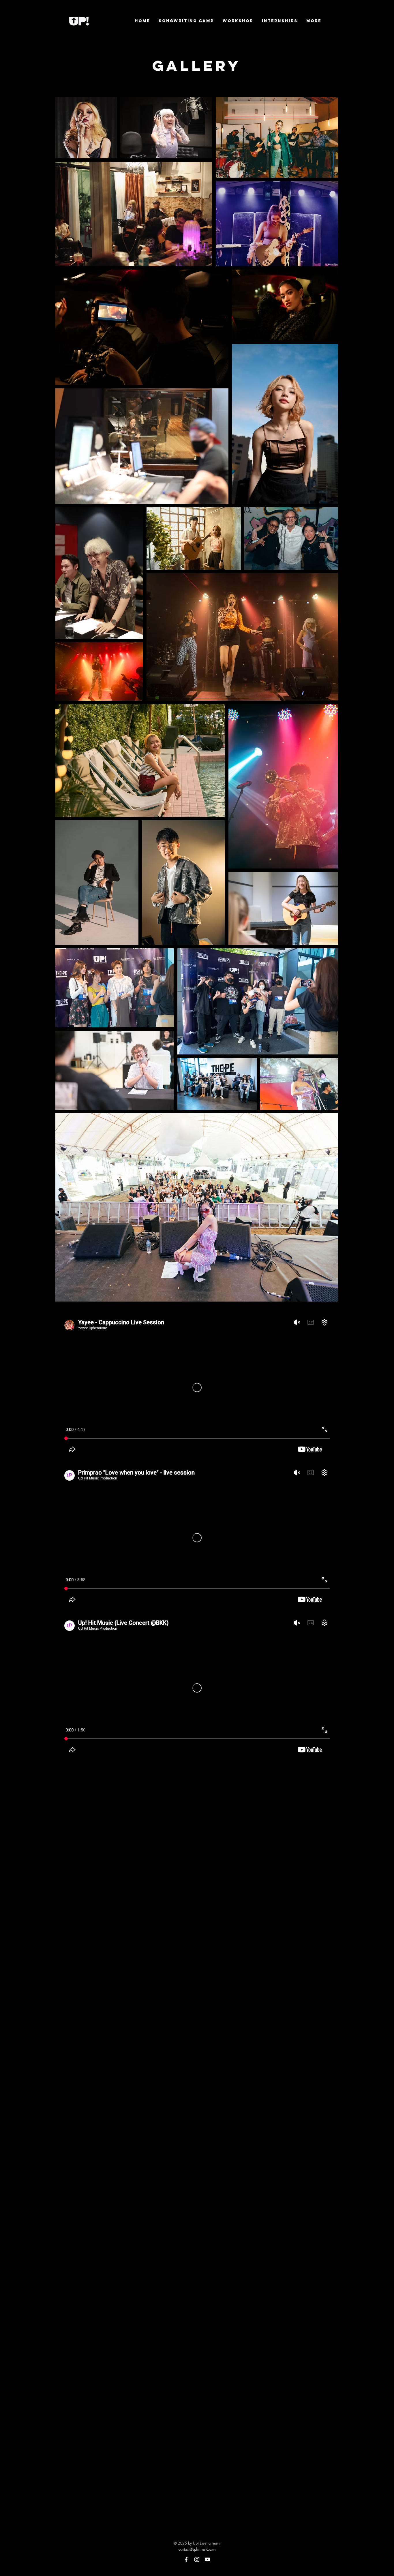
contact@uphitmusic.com (197, 2549)
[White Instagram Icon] (197, 2559)
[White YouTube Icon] (208, 2559)
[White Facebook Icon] (186, 2559)
